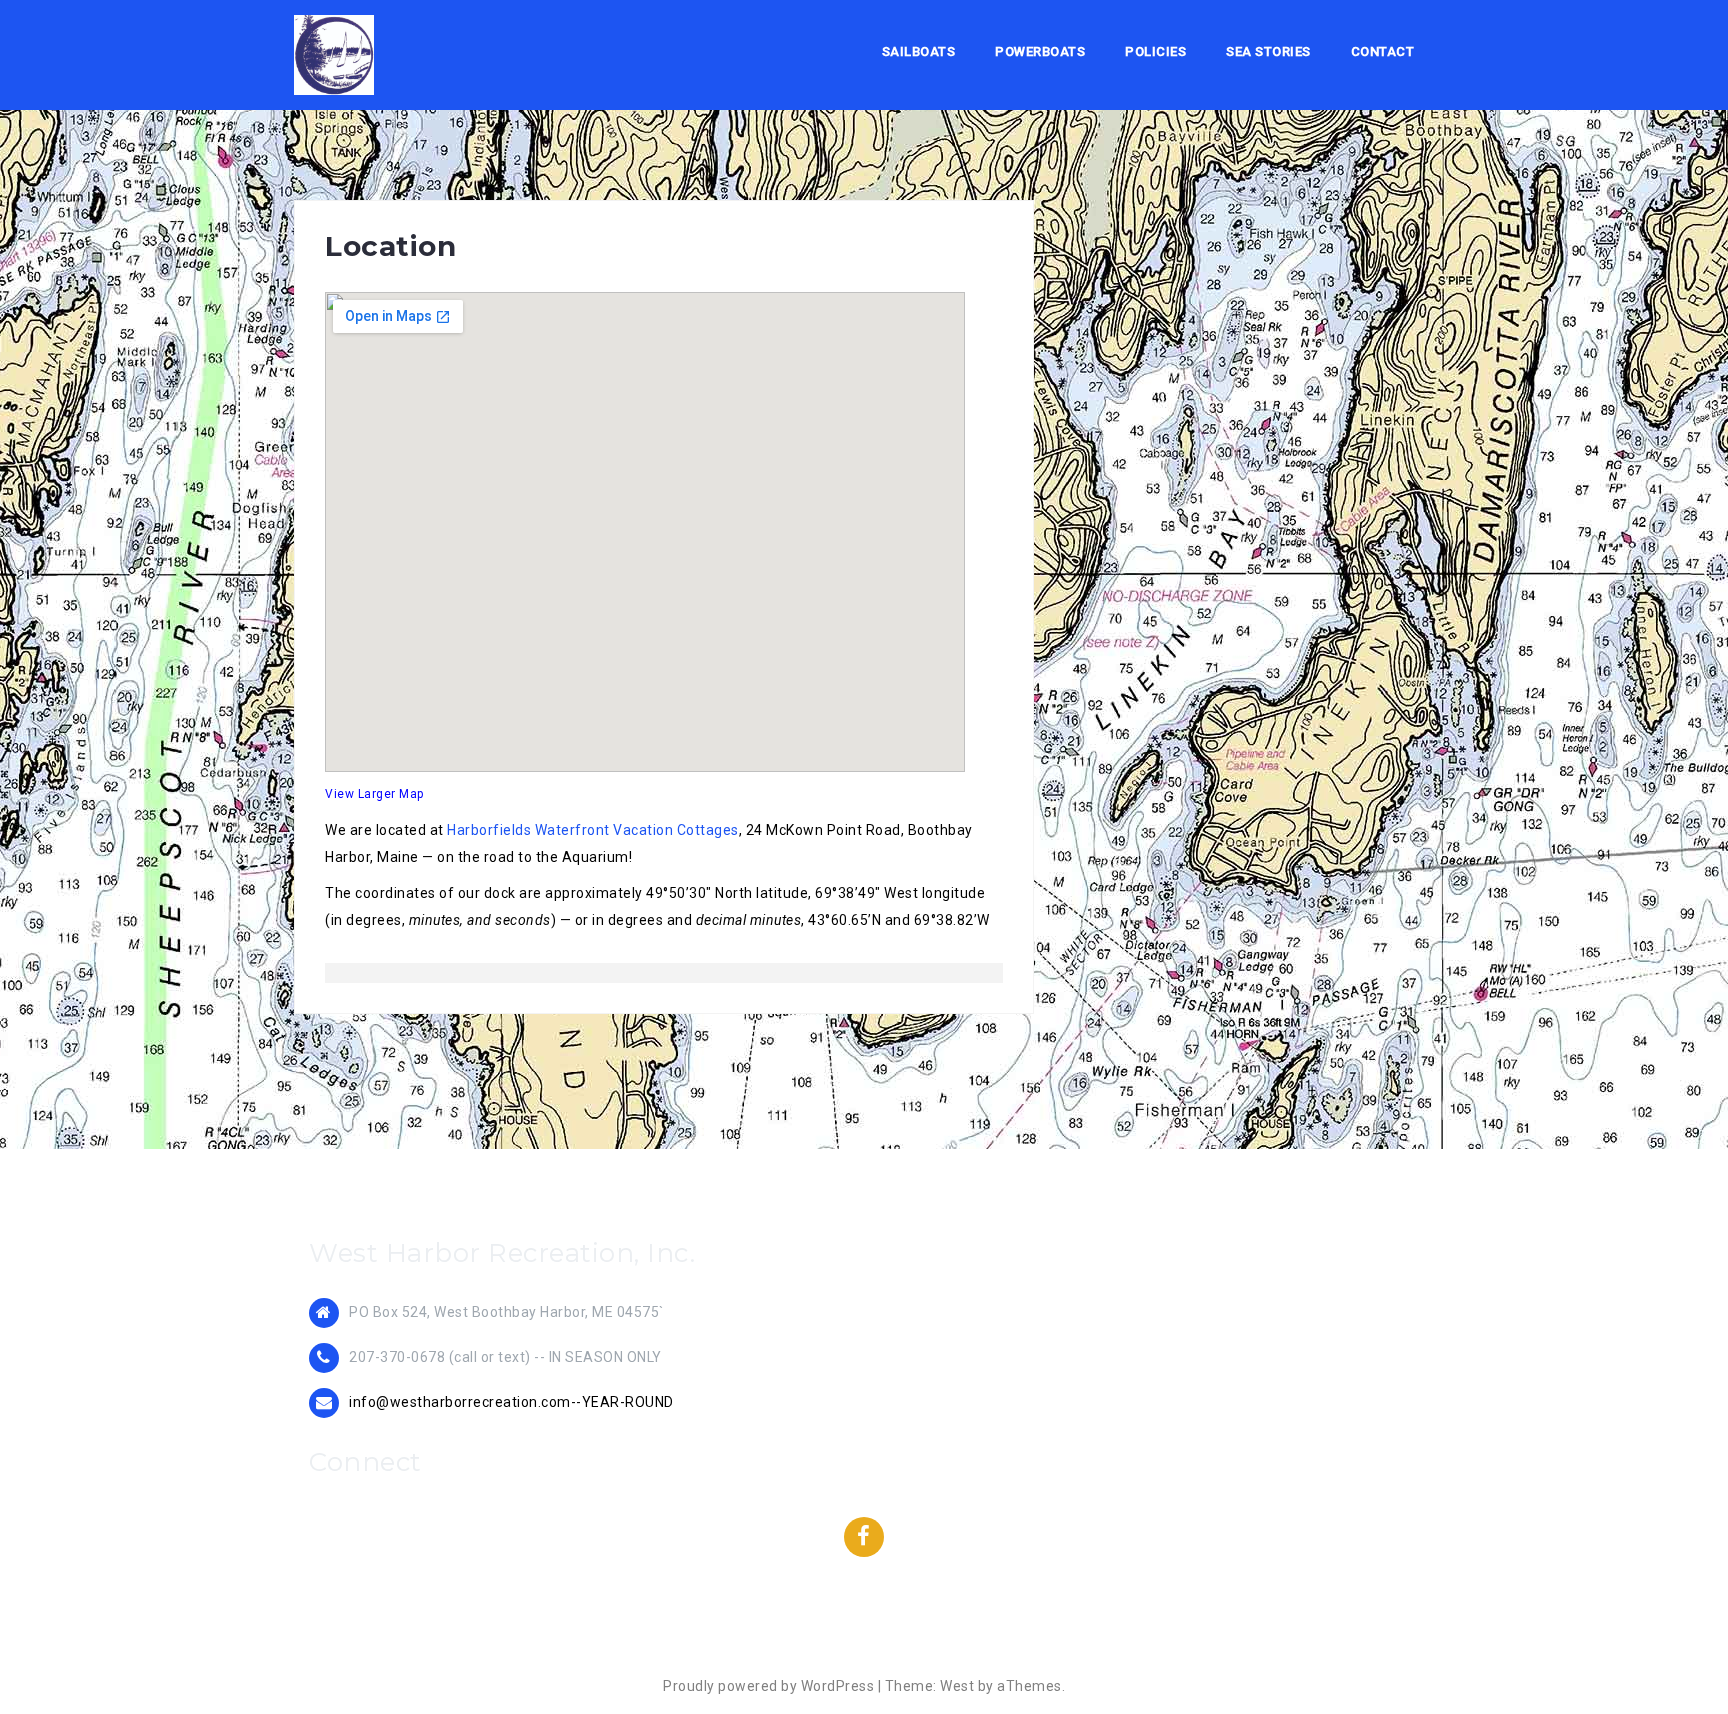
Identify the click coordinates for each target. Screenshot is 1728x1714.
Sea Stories (1268, 51)
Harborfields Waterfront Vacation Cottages (593, 830)
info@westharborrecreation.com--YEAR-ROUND (511, 1402)
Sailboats (919, 51)
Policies (1155, 51)
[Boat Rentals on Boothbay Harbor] (334, 54)
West (957, 1686)
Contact (1383, 51)
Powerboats (1040, 51)
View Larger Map (374, 794)
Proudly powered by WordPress (768, 1686)
